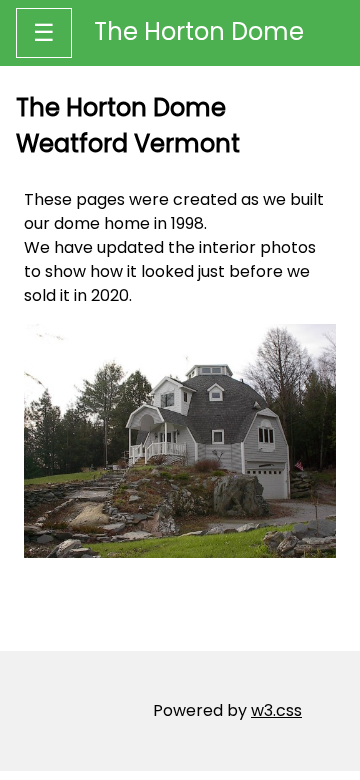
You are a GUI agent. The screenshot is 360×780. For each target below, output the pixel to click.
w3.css (276, 710)
